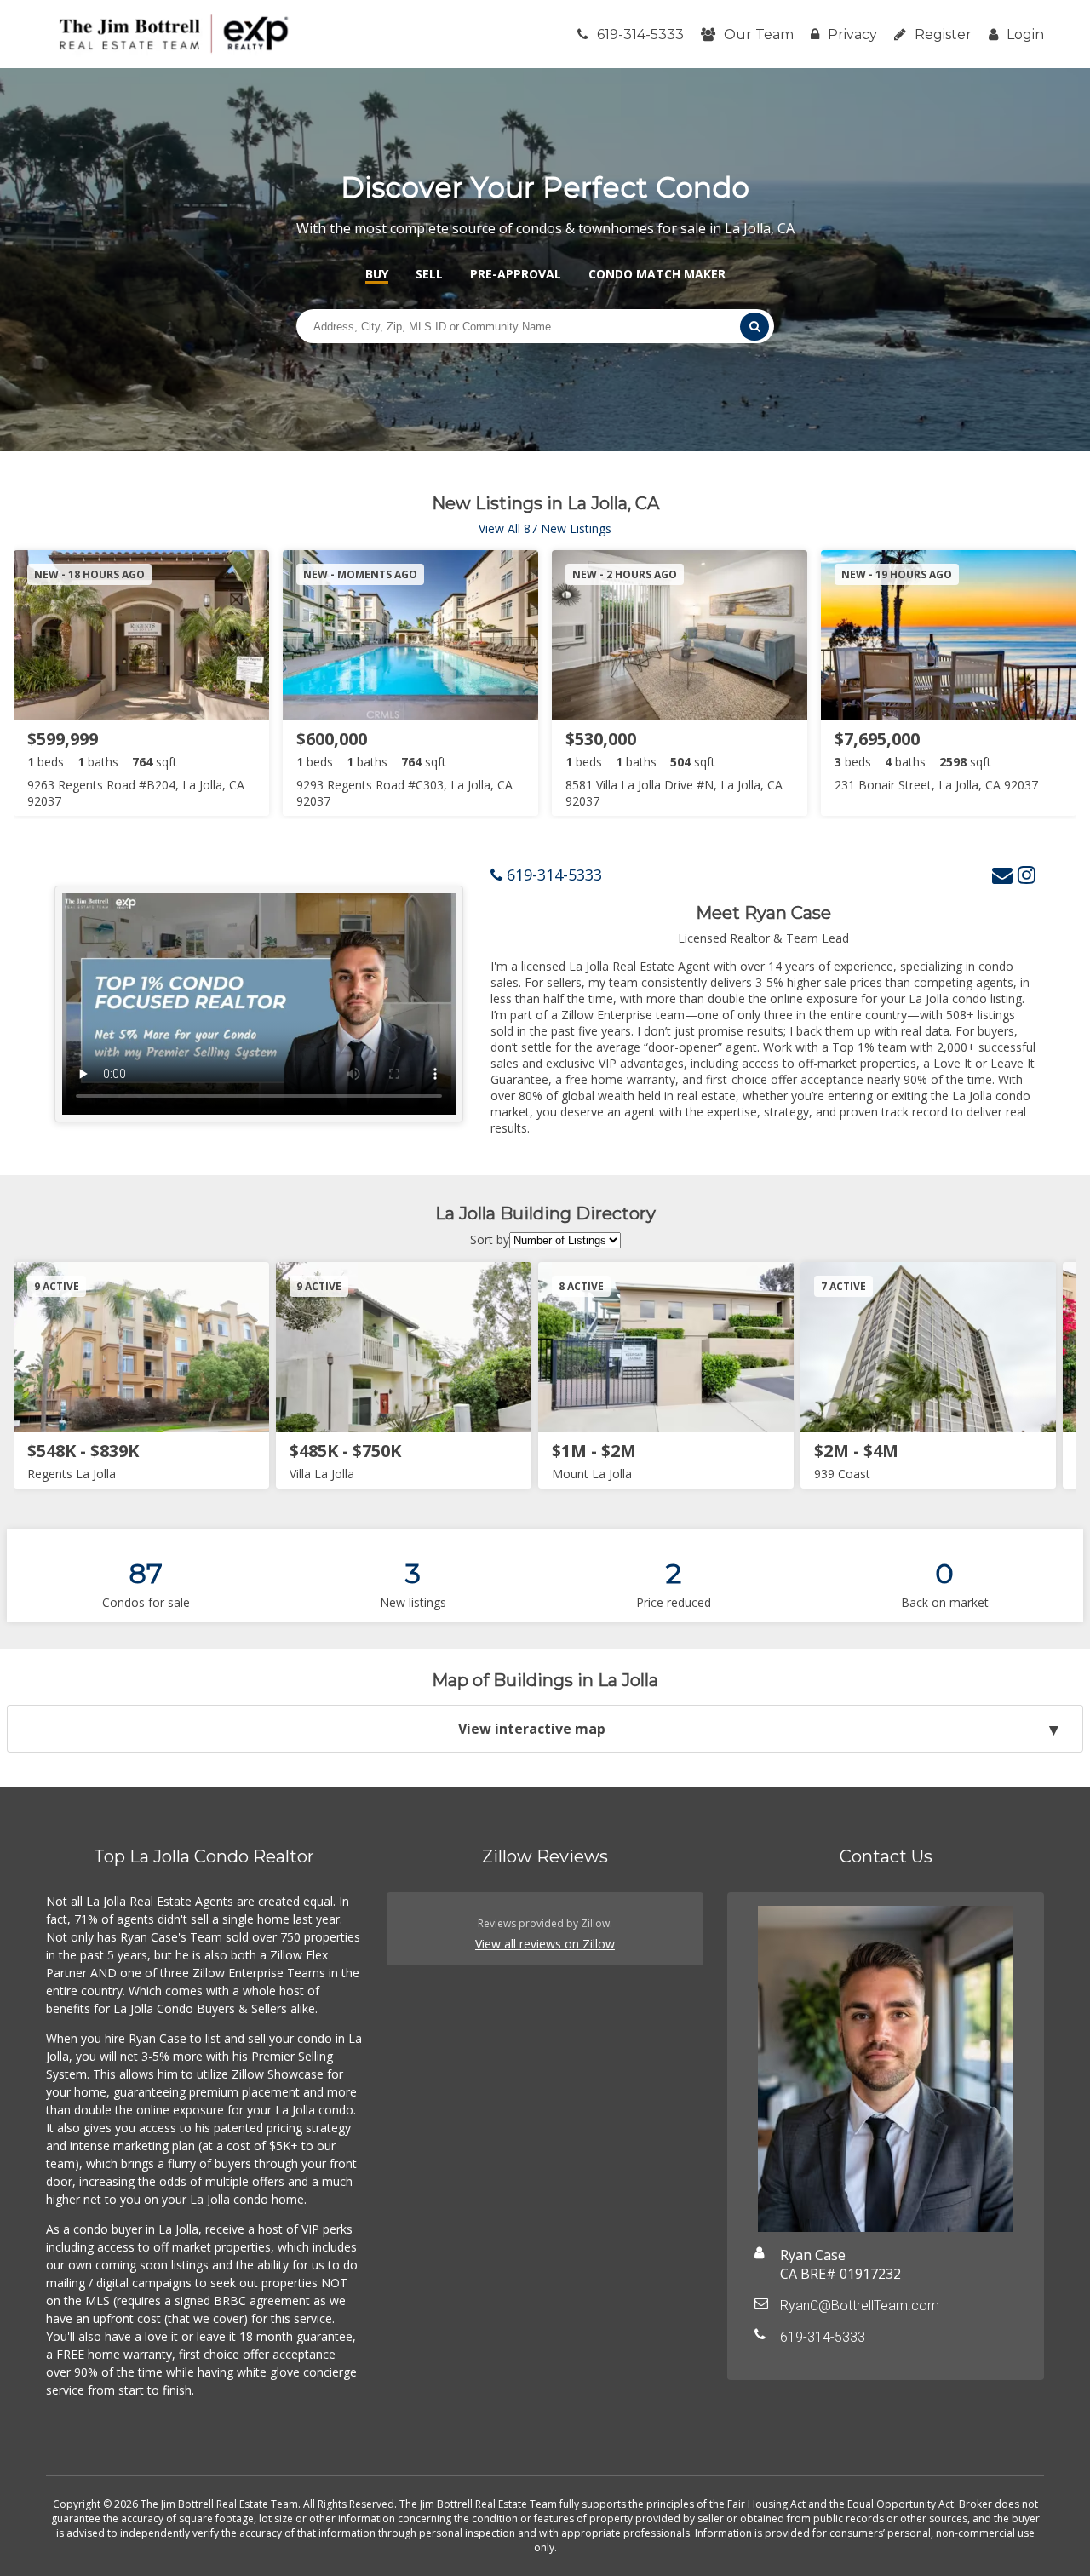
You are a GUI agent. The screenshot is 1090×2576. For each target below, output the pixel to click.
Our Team (759, 34)
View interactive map (532, 1729)
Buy (377, 274)
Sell (429, 274)
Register (943, 34)
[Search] (754, 327)
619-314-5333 (640, 34)
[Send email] (1002, 874)
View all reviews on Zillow (545, 1944)
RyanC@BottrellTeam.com (860, 2306)
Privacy (852, 34)
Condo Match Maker (657, 274)
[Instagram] (1027, 874)
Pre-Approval (516, 274)
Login (1025, 34)
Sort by (490, 1239)
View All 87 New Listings (545, 528)
